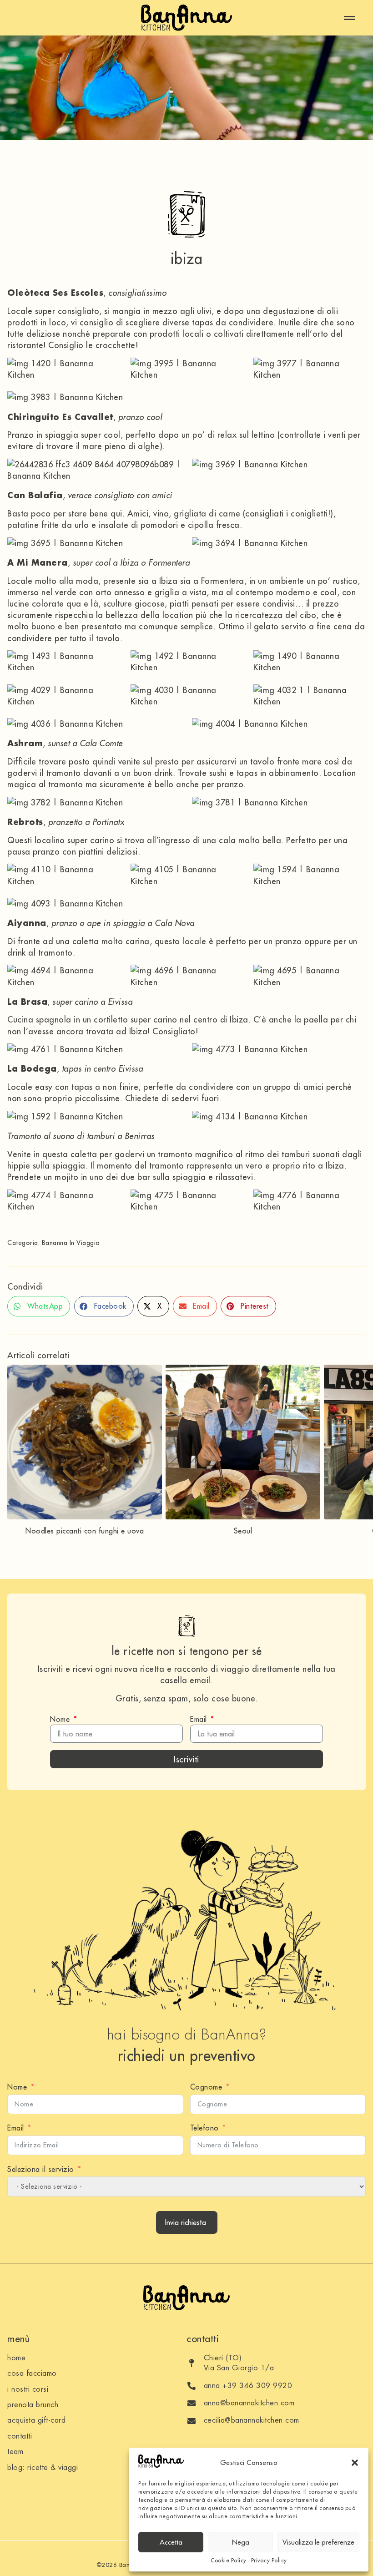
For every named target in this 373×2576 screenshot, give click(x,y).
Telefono (204, 2128)
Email (200, 1719)
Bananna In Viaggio (71, 1243)
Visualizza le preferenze (318, 2542)
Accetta (171, 2542)
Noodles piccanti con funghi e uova (85, 1531)
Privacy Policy (269, 2560)
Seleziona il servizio (41, 2169)
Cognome (206, 2087)
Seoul (243, 1531)
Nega (241, 2542)
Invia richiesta (186, 2222)
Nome (61, 1719)
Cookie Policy (229, 2560)
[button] (355, 2463)
